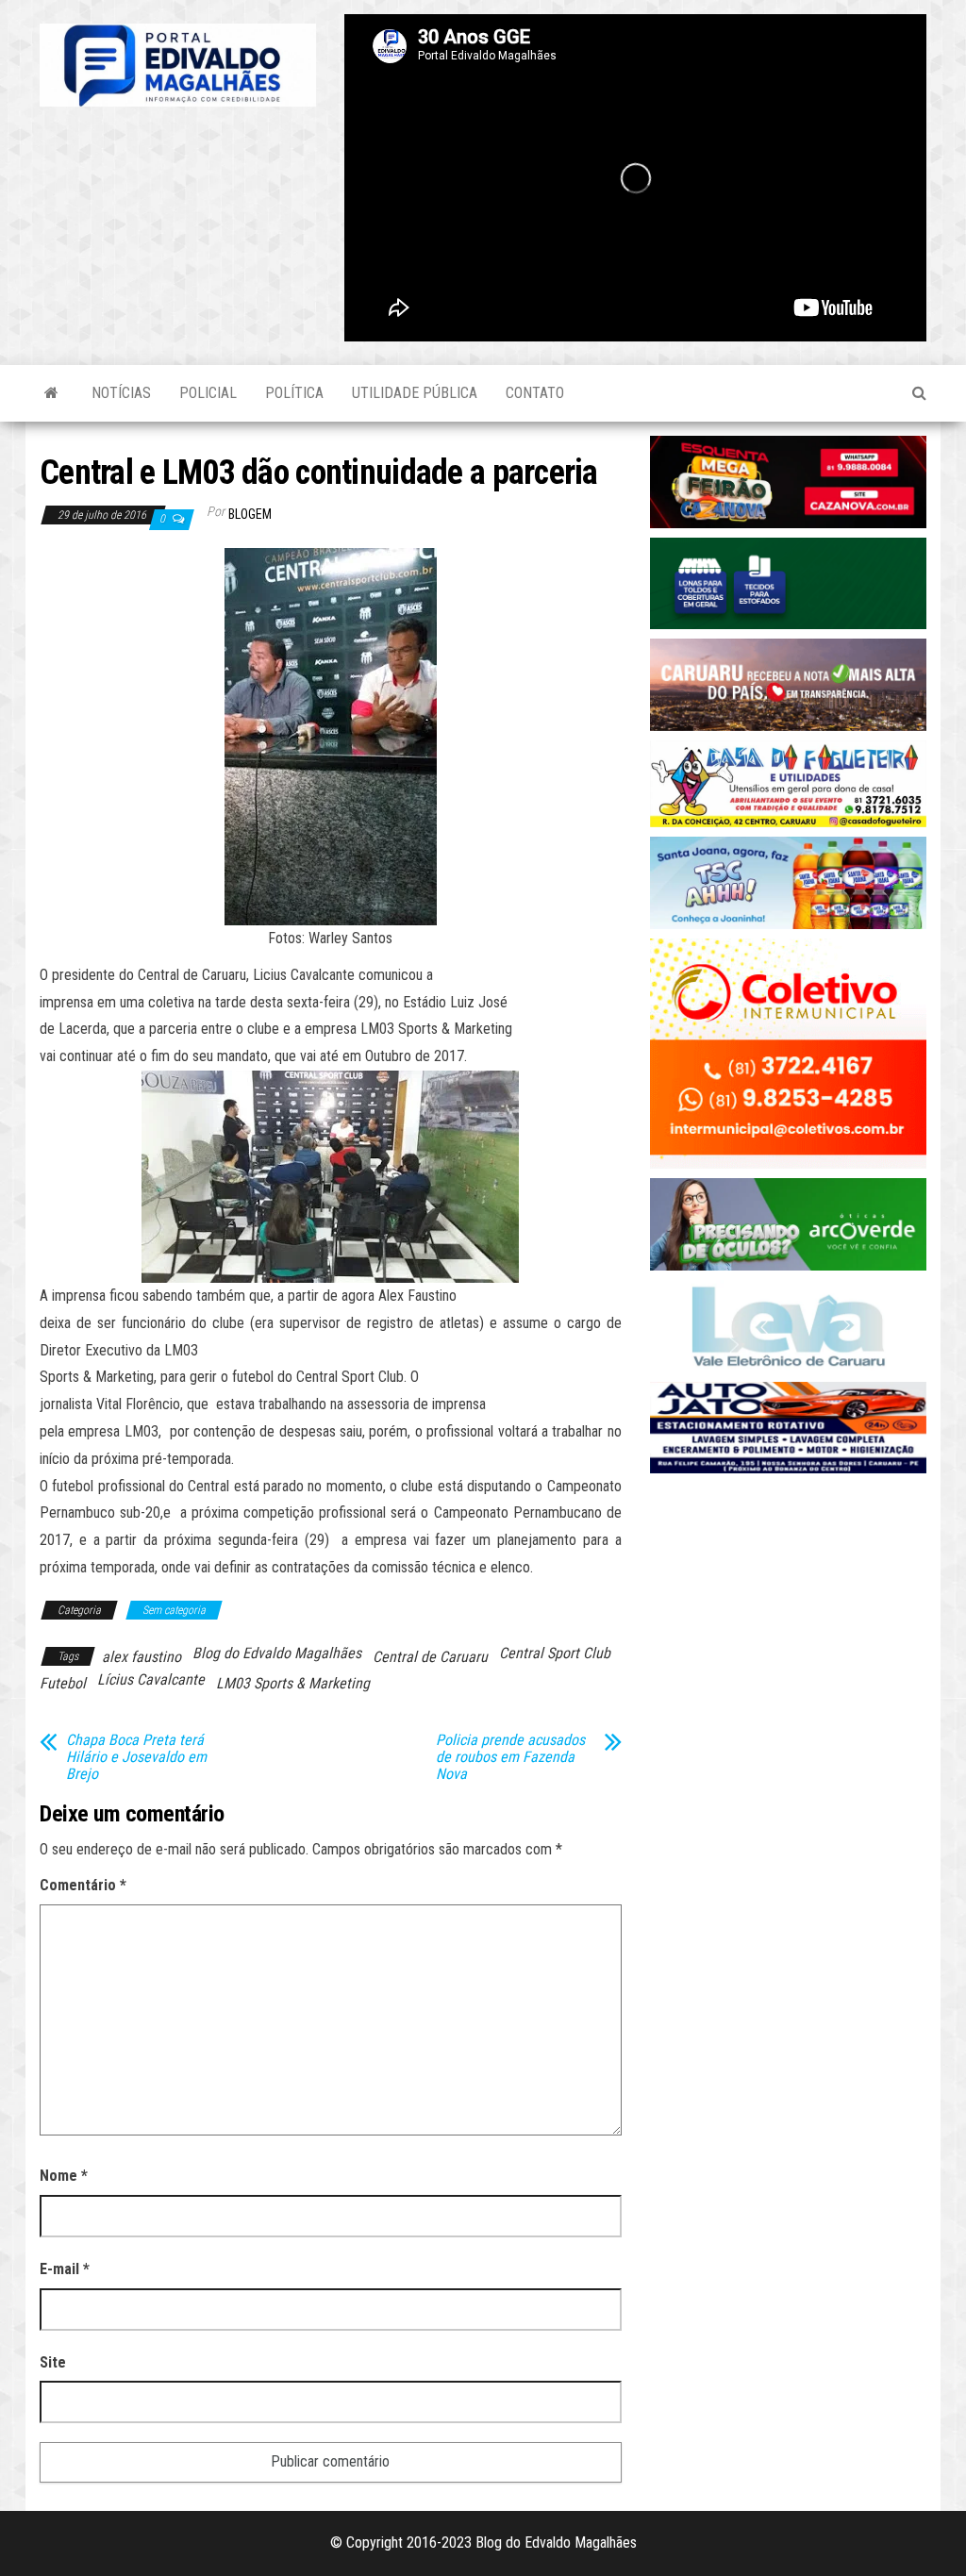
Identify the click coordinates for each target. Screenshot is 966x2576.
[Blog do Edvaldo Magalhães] (51, 393)
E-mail (65, 2269)
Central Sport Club (555, 1653)
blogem (250, 514)
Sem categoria (174, 1610)
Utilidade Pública (415, 393)
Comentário (83, 1885)
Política (294, 393)
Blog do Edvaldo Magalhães (277, 1653)
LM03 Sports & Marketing (293, 1683)
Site (53, 2362)
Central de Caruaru (430, 1657)
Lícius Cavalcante (151, 1679)
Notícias (121, 393)
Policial (208, 393)
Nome (64, 2176)
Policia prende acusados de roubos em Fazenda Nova (510, 1757)
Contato (535, 393)
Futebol (63, 1683)
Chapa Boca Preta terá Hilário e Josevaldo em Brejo (136, 1757)
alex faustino (142, 1657)
